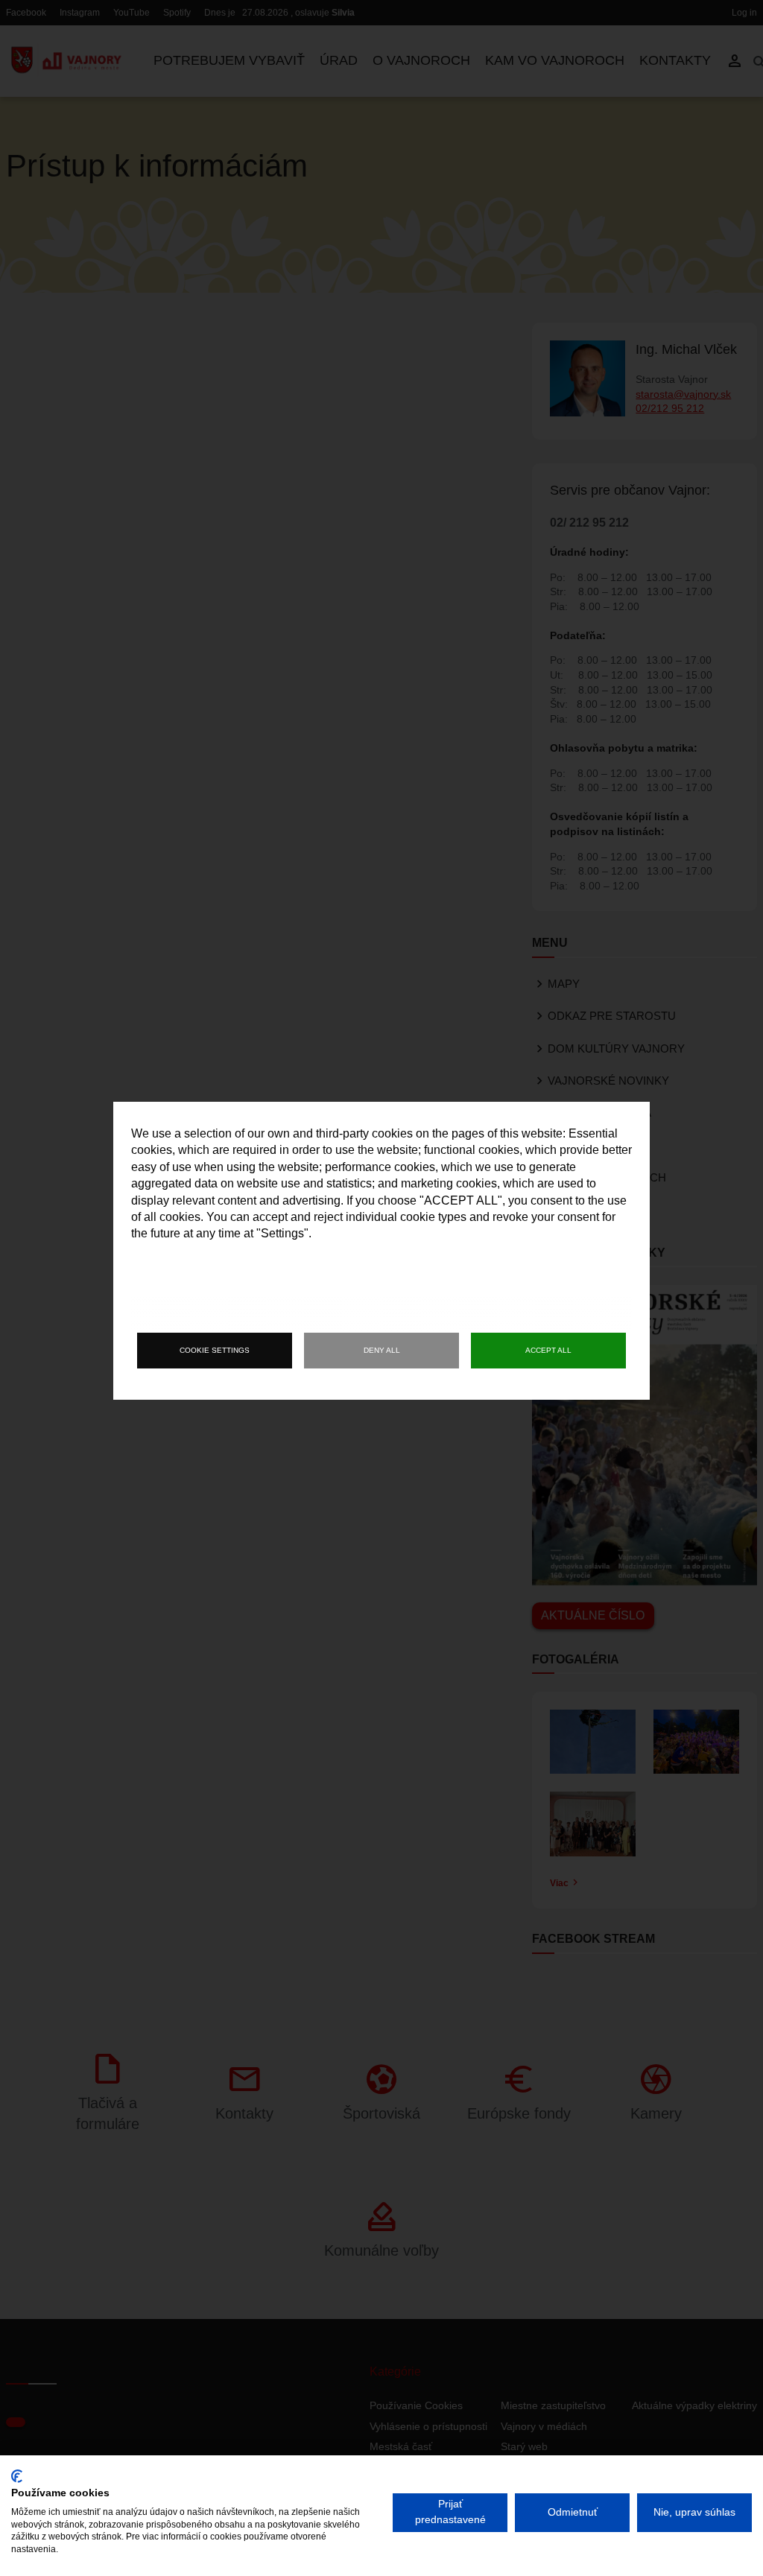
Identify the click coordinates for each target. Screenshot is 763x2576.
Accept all (548, 1350)
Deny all (382, 1350)
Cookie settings (215, 1350)
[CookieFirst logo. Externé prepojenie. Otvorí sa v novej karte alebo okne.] (17, 2476)
